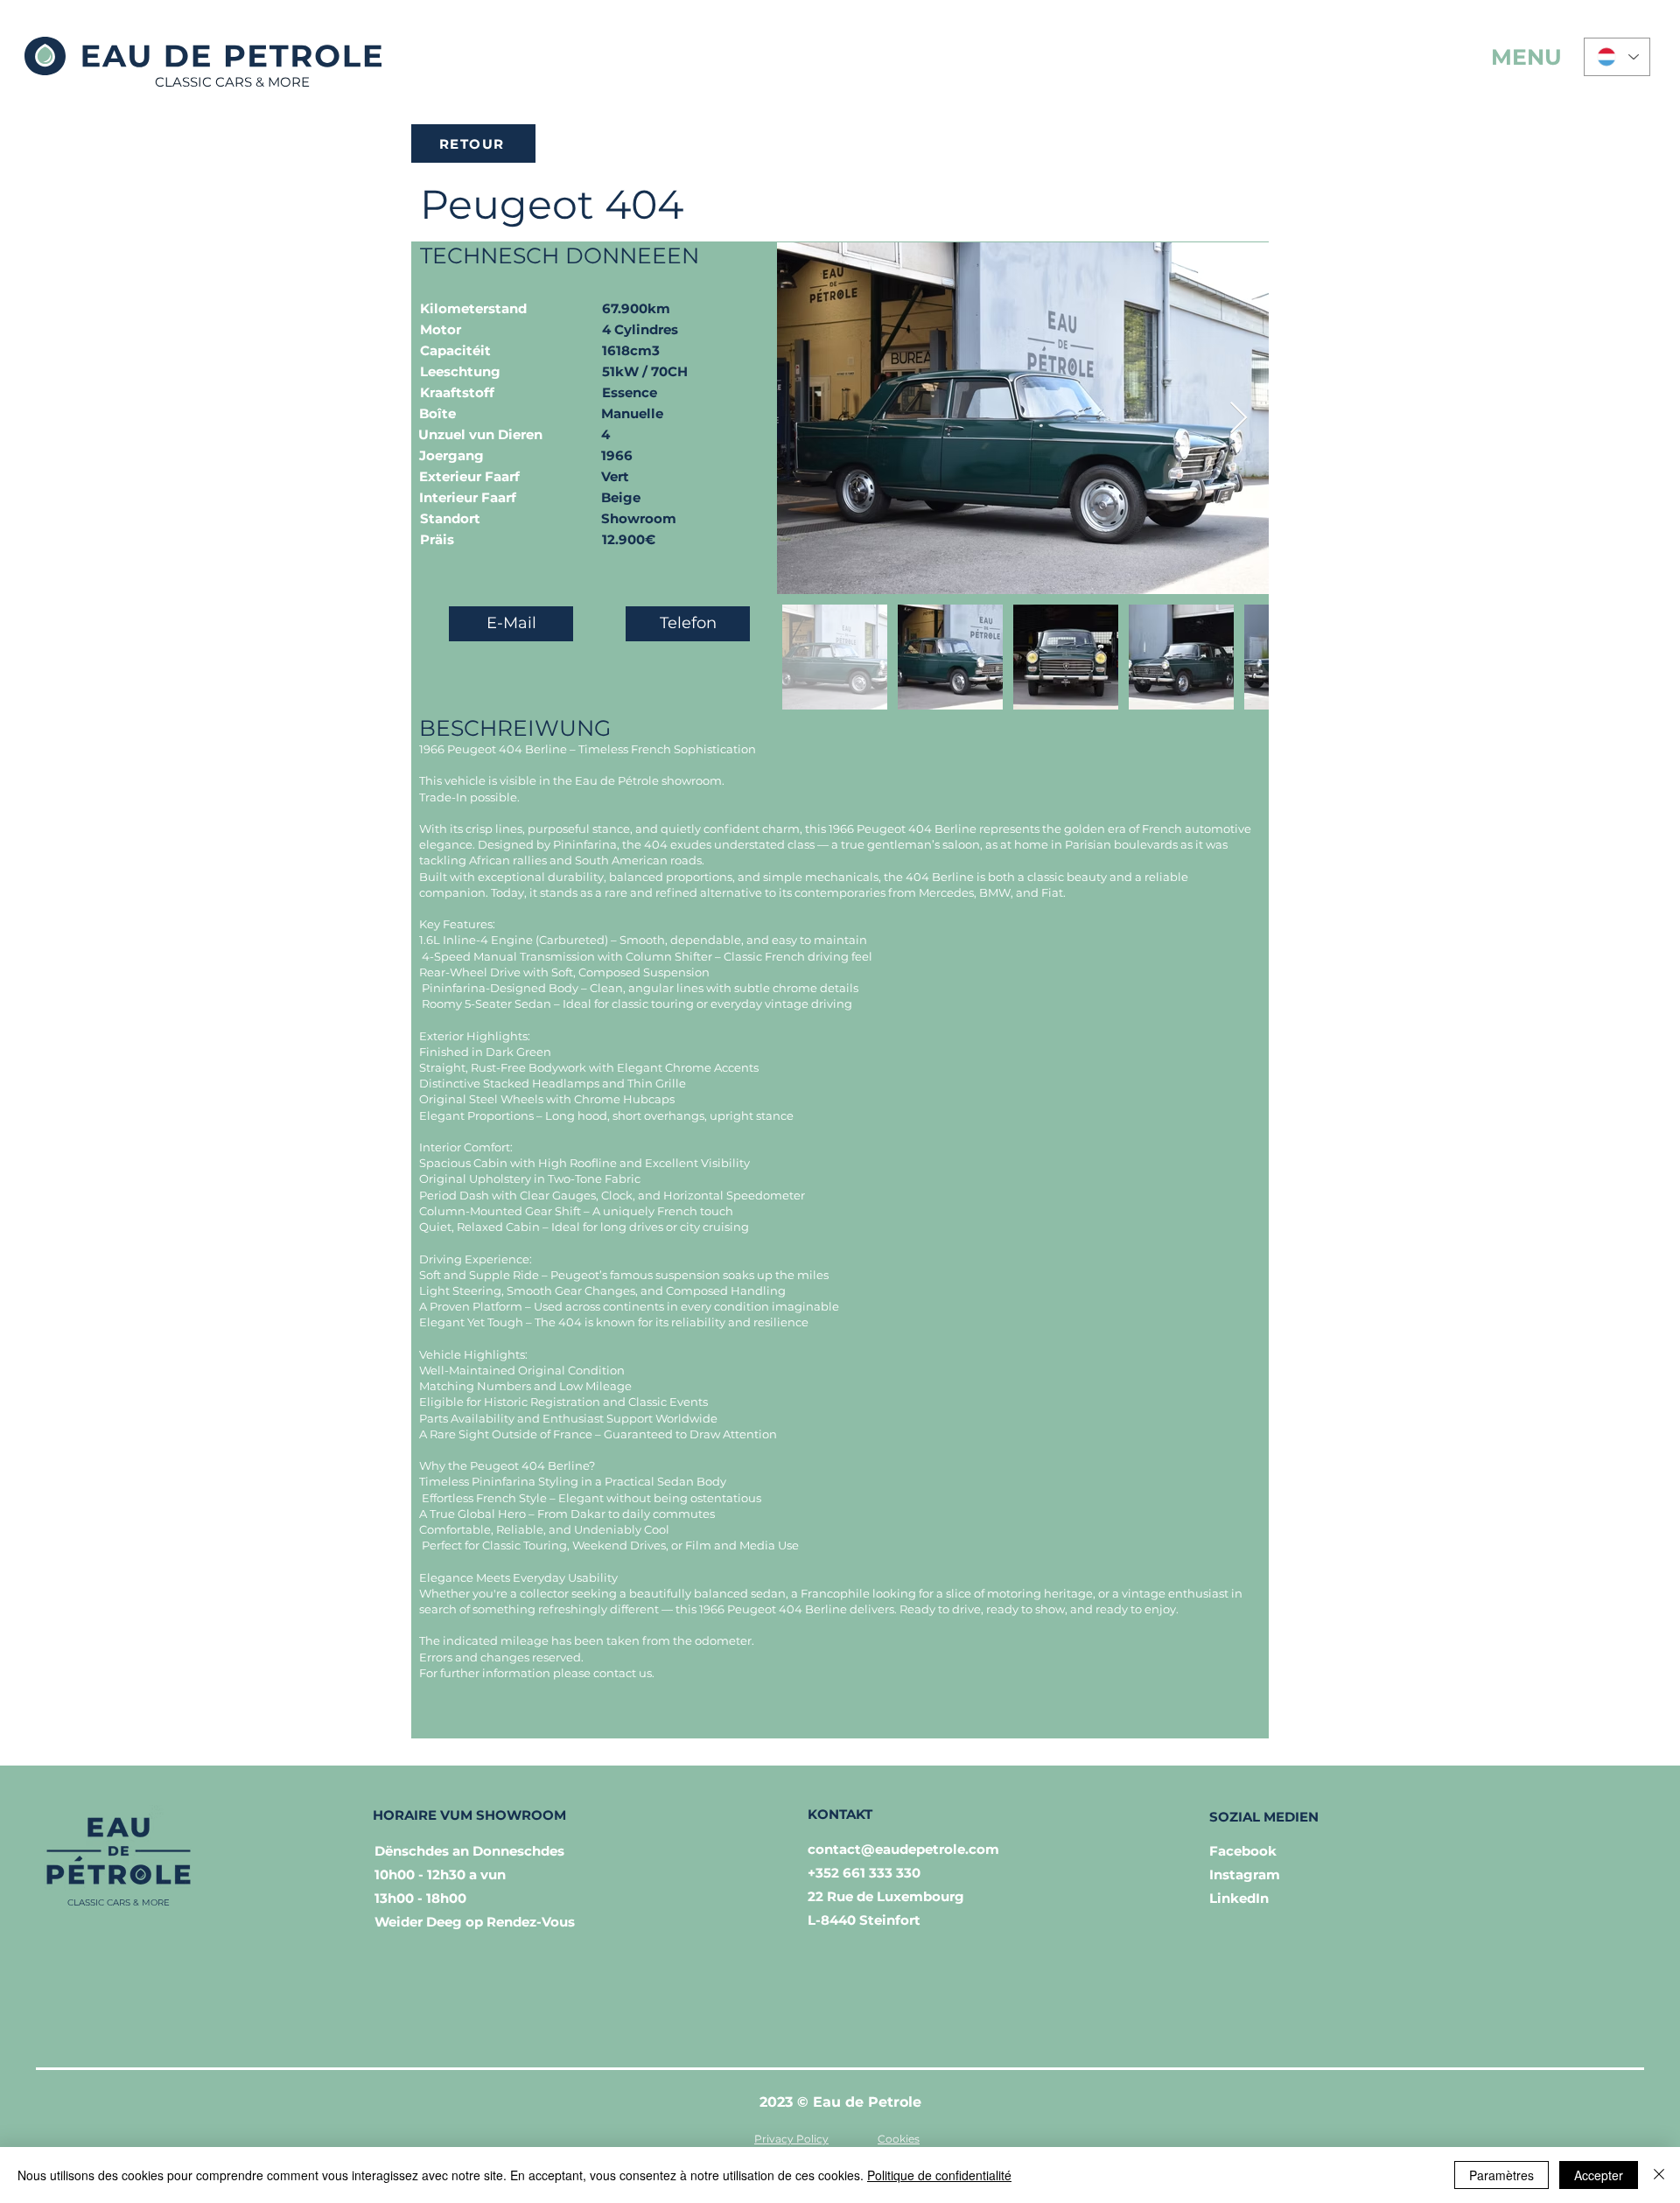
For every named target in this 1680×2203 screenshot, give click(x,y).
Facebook (1243, 1851)
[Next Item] (1239, 419)
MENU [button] (1526, 57)
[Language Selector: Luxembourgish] (1617, 57)
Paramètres (1501, 2175)
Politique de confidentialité (939, 2175)
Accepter (1599, 2175)
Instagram (1245, 1874)
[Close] (1659, 2175)
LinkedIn (1239, 1898)
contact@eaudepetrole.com (903, 1849)
